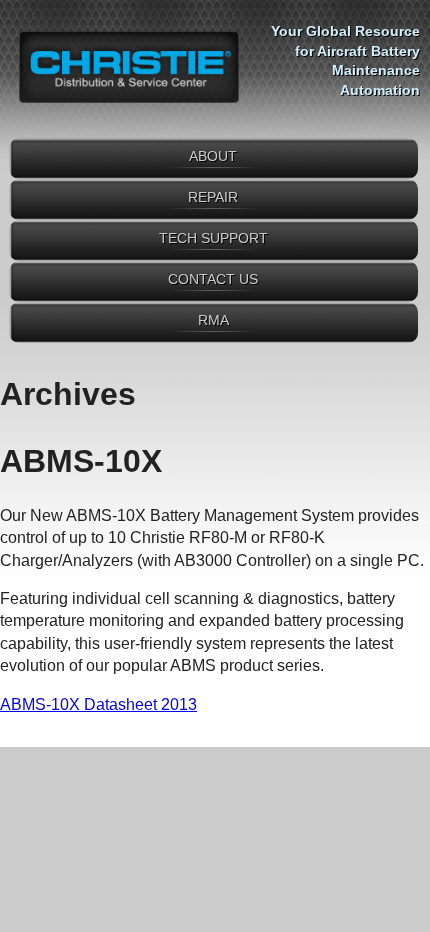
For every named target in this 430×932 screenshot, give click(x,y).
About (213, 156)
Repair (213, 197)
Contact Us (213, 279)
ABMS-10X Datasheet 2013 (98, 704)
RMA (213, 320)
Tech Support (213, 238)
